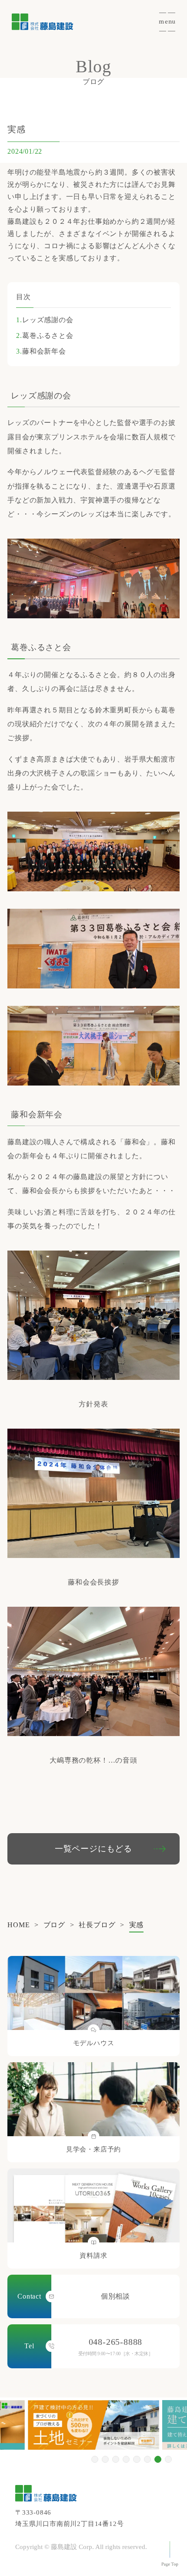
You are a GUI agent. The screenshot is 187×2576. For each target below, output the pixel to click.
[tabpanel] (93, 2425)
